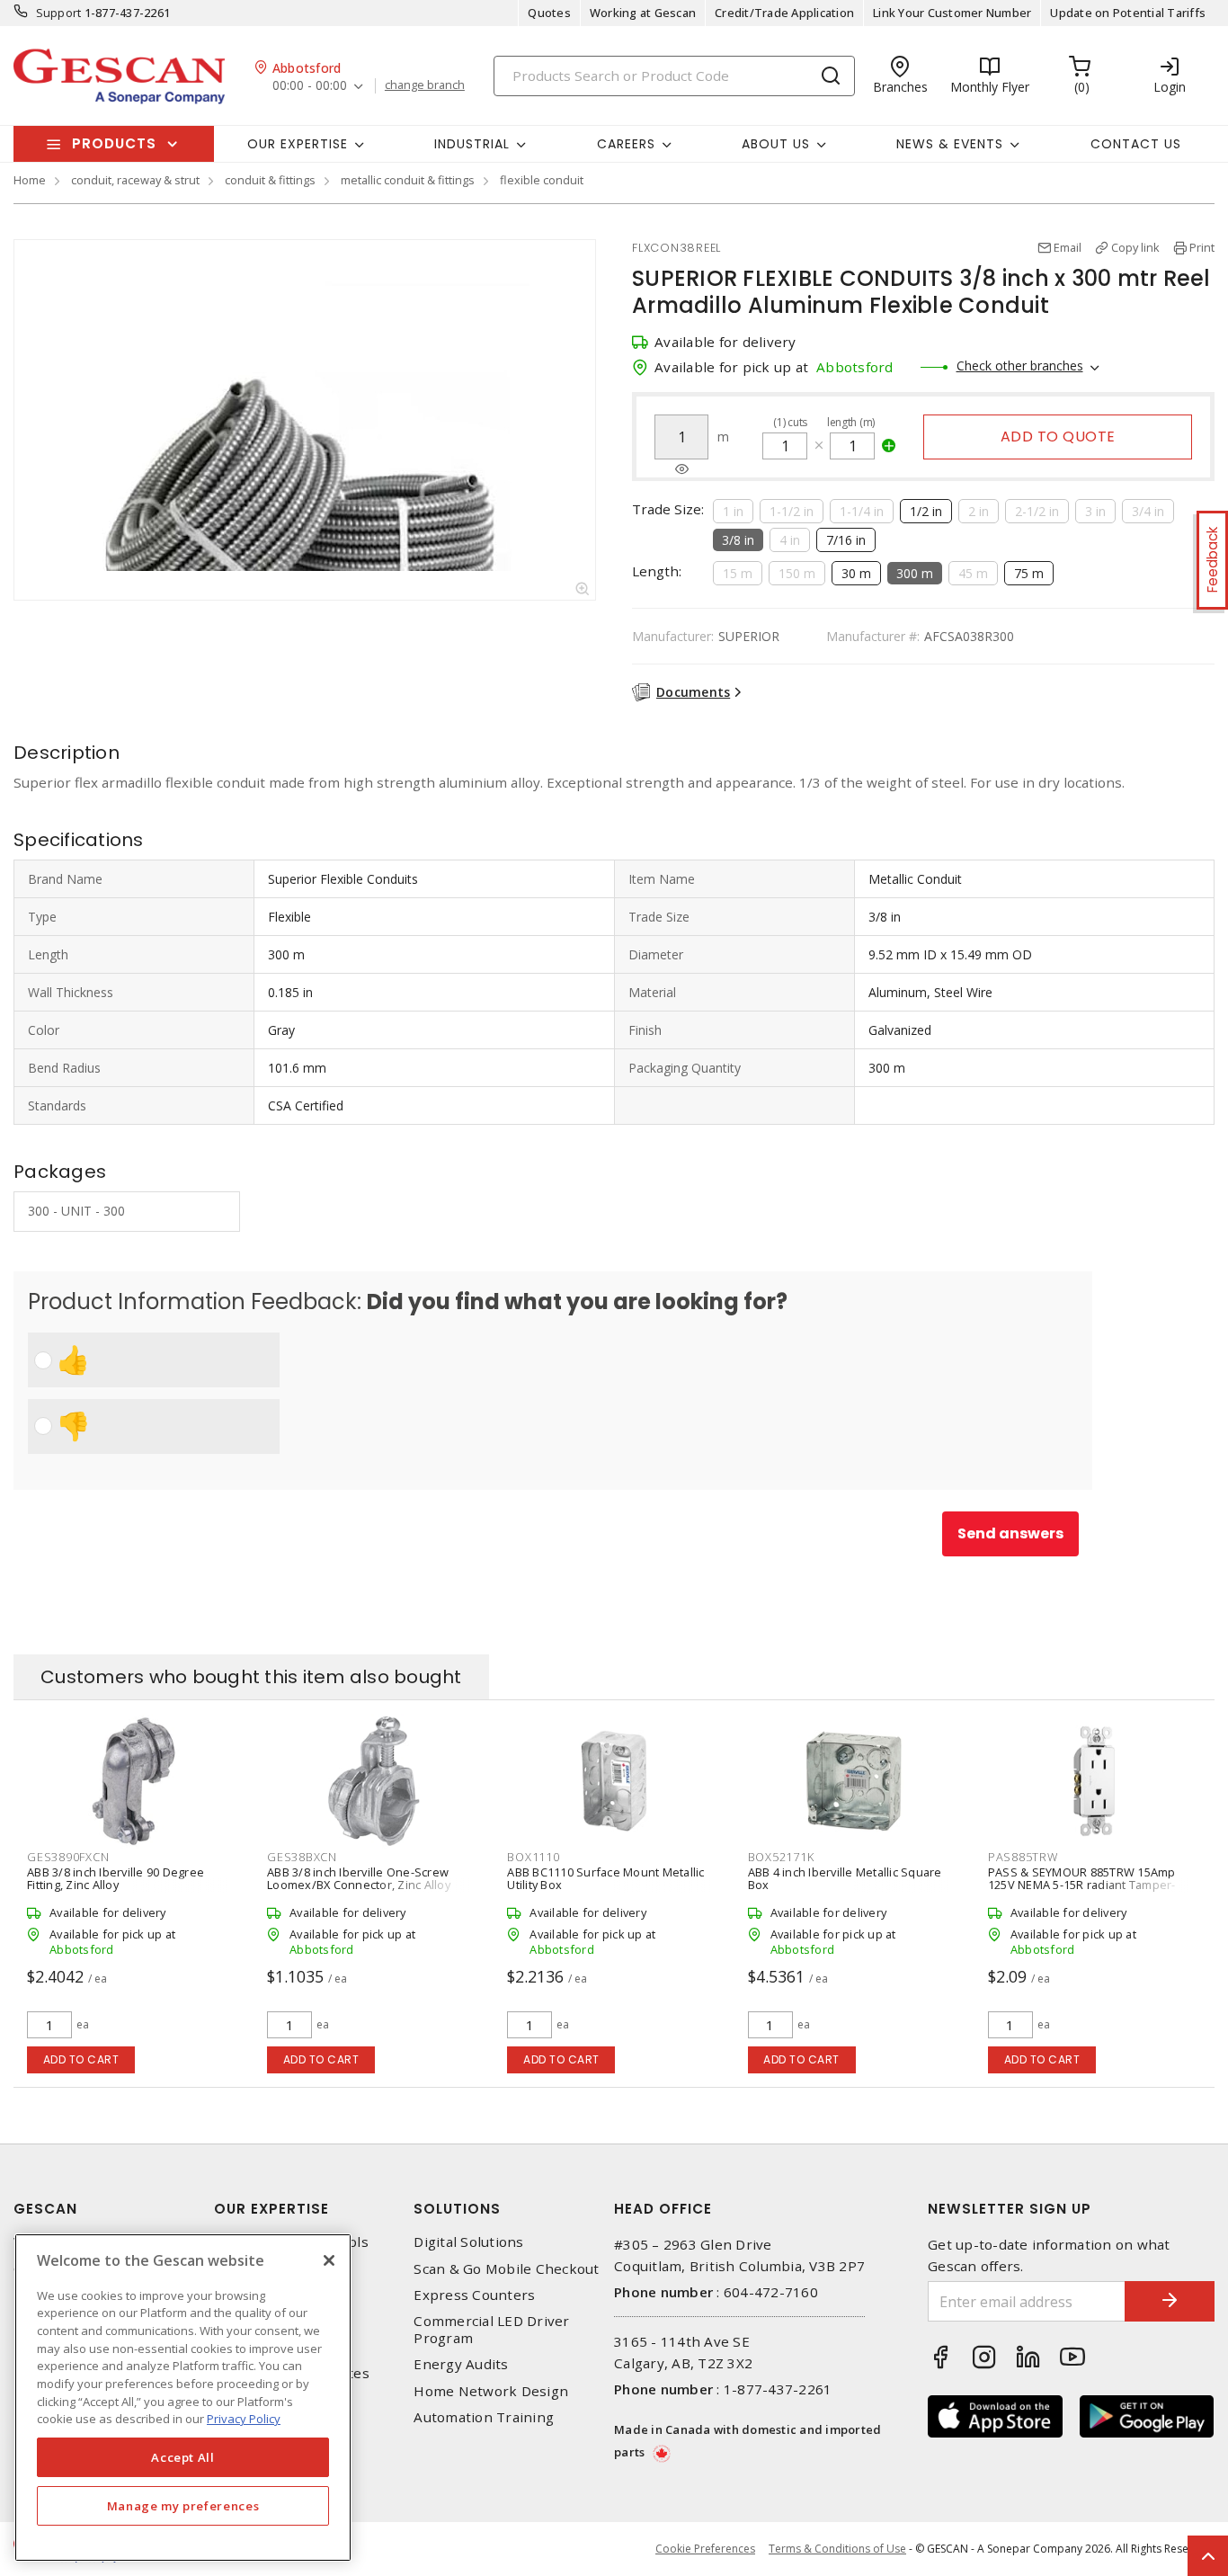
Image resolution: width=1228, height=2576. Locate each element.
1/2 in (926, 511)
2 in (979, 511)
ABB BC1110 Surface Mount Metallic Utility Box (605, 1878)
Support (59, 13)
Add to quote (1058, 437)
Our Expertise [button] (298, 144)
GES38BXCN (302, 1857)
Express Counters (474, 2295)
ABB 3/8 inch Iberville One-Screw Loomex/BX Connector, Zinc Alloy (359, 1878)
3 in (1095, 511)
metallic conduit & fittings (408, 180)
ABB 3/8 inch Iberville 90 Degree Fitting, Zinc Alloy (116, 1878)
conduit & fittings (270, 180)
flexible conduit (542, 180)
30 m (856, 573)
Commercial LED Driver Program (491, 2330)
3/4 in (1148, 511)
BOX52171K (781, 1857)
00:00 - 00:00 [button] (310, 86)
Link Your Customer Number (952, 13)
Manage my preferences (183, 2506)
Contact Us (1136, 144)
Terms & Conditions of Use (837, 2549)
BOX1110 (533, 1857)
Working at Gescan (643, 13)
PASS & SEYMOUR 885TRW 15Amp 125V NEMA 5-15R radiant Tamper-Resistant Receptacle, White (1082, 1885)
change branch (425, 85)
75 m (1029, 573)
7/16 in (846, 540)
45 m (973, 573)
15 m (738, 573)
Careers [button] (626, 144)
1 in (733, 511)
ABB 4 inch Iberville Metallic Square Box (845, 1878)
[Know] (682, 469)
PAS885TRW (1023, 1857)
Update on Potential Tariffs (1128, 13)
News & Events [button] (950, 144)
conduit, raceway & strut (135, 180)
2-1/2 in (1037, 511)
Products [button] (114, 143)
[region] (183, 2398)
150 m (797, 573)
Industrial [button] (472, 144)
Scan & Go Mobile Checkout (506, 2269)
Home (30, 180)
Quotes (549, 13)
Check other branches (1020, 365)
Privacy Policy (244, 2419)
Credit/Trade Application (784, 13)
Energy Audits (461, 2364)
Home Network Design (491, 2391)
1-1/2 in (792, 511)
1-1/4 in (862, 511)
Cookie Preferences (705, 2549)
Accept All (183, 2457)
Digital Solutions (468, 2242)
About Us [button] (776, 144)
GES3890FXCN (68, 1857)
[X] (329, 2260)
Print (1202, 247)
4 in (790, 540)
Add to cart (81, 2059)
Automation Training (484, 2417)
